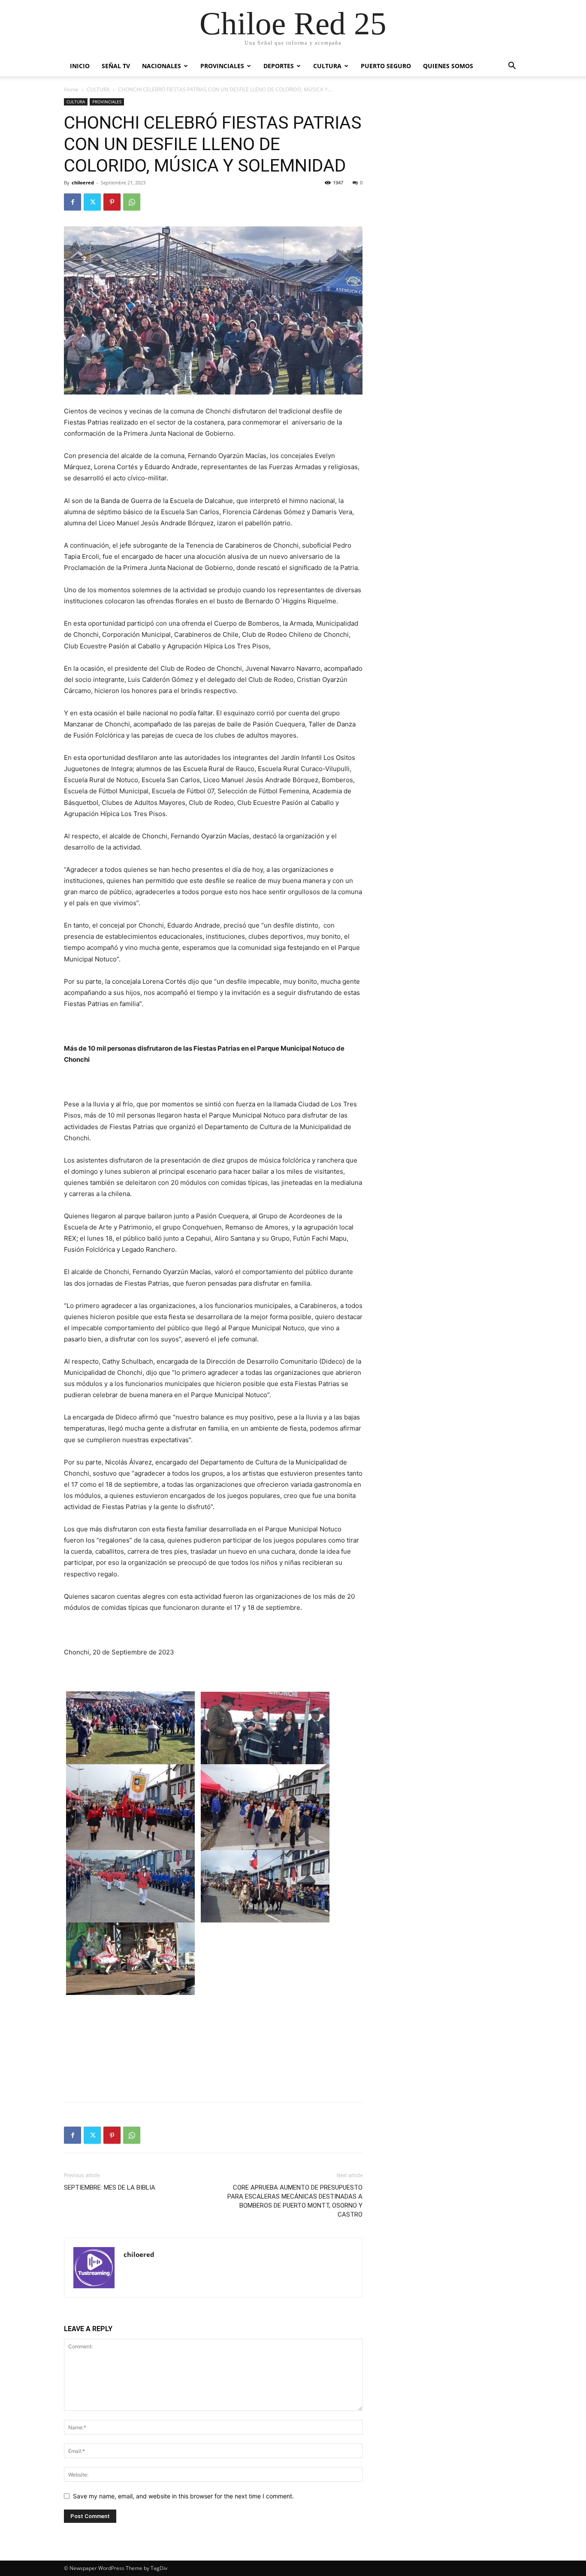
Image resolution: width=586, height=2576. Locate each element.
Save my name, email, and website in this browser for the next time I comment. (183, 2496)
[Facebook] (72, 202)
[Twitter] (92, 202)
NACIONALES (162, 66)
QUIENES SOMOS (448, 66)
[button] (512, 67)
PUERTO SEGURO (386, 66)
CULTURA (327, 66)
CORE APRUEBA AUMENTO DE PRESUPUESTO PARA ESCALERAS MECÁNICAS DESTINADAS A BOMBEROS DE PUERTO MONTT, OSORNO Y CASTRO (295, 2201)
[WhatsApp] (132, 202)
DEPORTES (279, 66)
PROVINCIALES (222, 66)
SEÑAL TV (116, 66)
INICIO (80, 66)
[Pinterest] (112, 202)
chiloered (83, 182)
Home (71, 89)
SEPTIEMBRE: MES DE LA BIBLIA (110, 2187)
